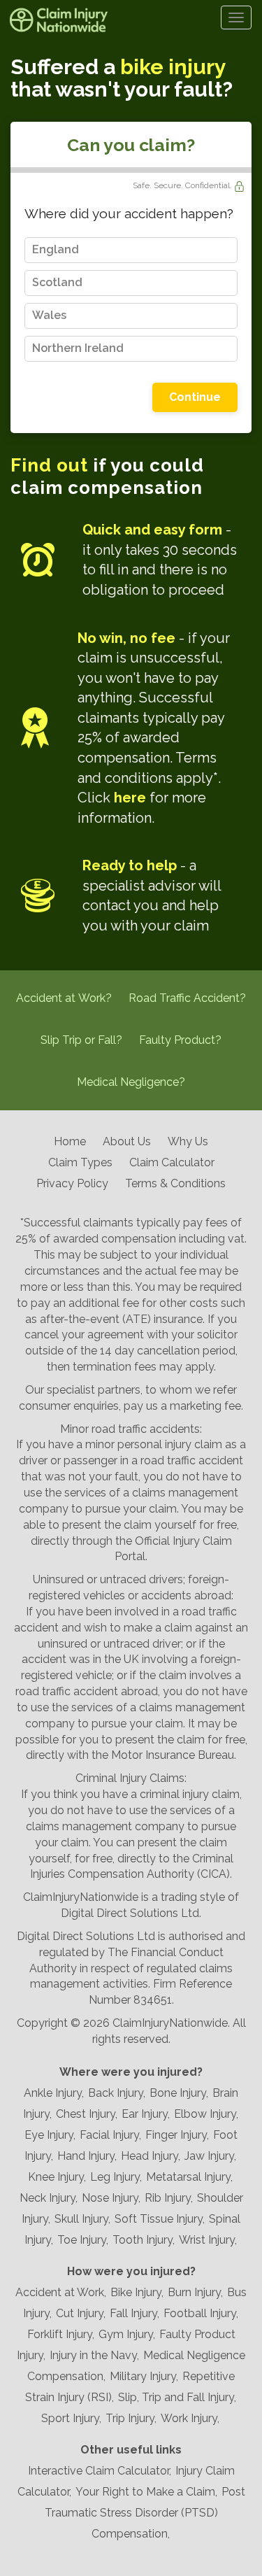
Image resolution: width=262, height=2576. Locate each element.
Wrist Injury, (208, 2240)
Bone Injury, (179, 2093)
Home (70, 1141)
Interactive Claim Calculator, (100, 2471)
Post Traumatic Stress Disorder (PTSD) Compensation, (145, 2513)
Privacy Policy (72, 1183)
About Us (127, 1141)
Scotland (57, 282)
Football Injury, (201, 2313)
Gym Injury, (127, 2334)
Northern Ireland (78, 348)
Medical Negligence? (131, 1082)
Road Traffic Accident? (187, 998)
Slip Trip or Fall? (81, 1040)
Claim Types (80, 1162)
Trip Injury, (131, 2418)
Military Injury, (144, 2376)
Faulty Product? (180, 1040)
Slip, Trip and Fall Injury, (177, 2397)
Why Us (188, 1141)
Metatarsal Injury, (189, 2177)
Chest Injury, (87, 2114)
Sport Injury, (71, 2418)
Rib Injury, (169, 2198)
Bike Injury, (137, 2292)
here (130, 798)
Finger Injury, (177, 2135)
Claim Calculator (172, 1162)
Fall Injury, (134, 2313)
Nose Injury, (111, 2198)
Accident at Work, (61, 2292)
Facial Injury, (110, 2135)
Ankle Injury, (54, 2093)
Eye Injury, (50, 2135)
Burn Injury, (195, 2292)
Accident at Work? (64, 998)
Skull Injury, (82, 2219)
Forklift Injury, (61, 2334)
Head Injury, (151, 2156)
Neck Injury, (49, 2198)
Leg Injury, (116, 2177)
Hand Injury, (87, 2156)
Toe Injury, (83, 2240)
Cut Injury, (81, 2313)
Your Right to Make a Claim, (146, 2492)
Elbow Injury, (206, 2114)
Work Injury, (190, 2418)
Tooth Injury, (144, 2240)
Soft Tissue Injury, (160, 2219)
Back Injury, (117, 2093)
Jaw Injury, (210, 2156)
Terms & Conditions (175, 1183)
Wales (49, 315)
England (56, 249)
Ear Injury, (146, 2114)
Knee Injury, (57, 2177)
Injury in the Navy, (94, 2355)
